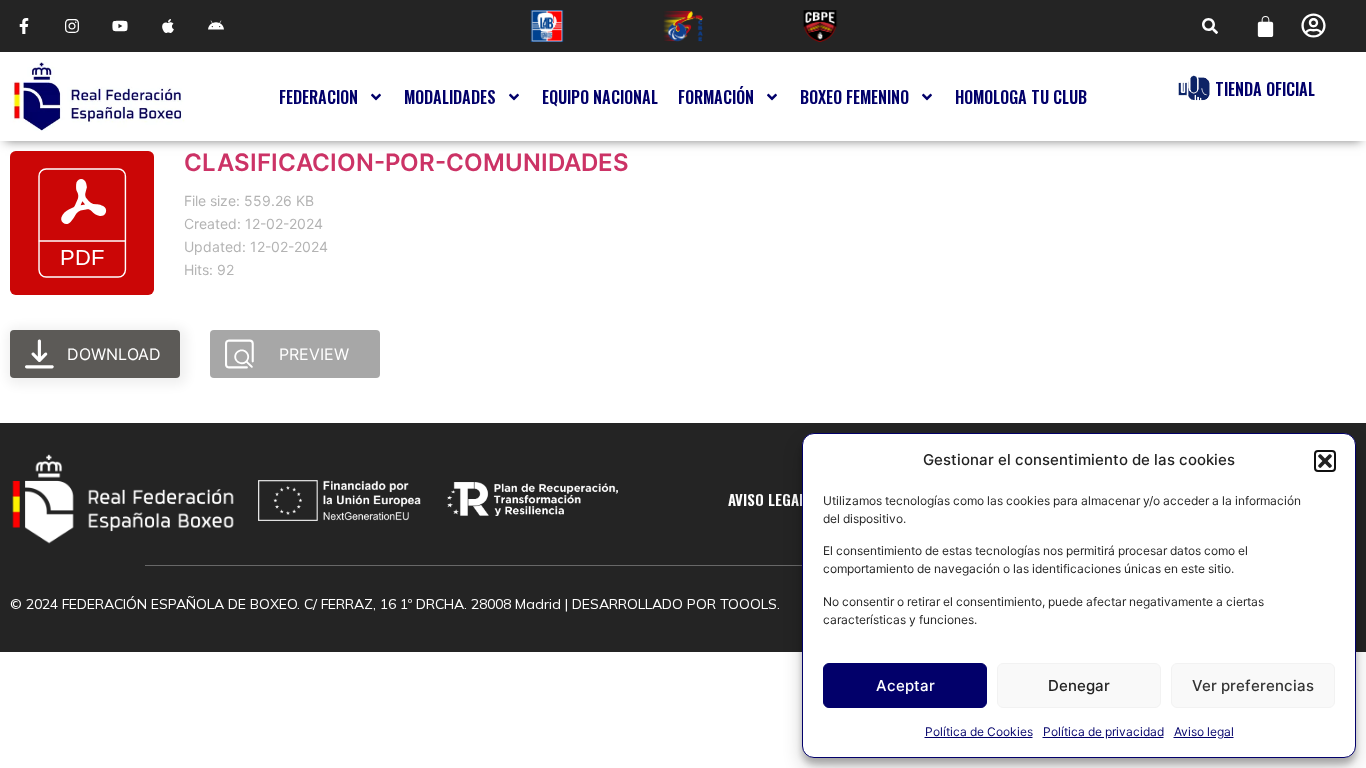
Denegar (1079, 685)
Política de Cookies (979, 731)
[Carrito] (1265, 26)
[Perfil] (1313, 25)
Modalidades (450, 97)
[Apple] (168, 26)
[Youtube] (120, 26)
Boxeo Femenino (854, 97)
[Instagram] (72, 26)
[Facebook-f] (24, 26)
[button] (1325, 461)
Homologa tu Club (1021, 97)
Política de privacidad (1103, 731)
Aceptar (905, 685)
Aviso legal (1204, 731)
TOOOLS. (750, 604)
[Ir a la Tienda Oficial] (1194, 88)
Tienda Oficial (1265, 89)
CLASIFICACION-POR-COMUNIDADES (406, 162)
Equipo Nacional (600, 97)
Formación (716, 97)
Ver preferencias (1253, 685)
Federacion (318, 97)
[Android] (216, 26)
